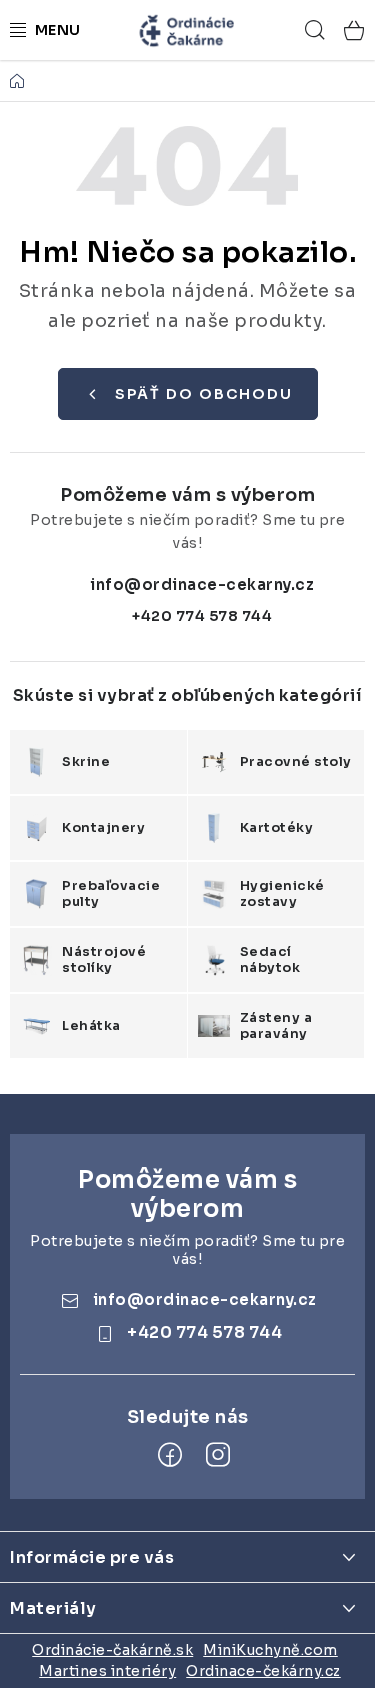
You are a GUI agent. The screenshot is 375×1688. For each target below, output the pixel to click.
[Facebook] (170, 1455)
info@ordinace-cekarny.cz (202, 584)
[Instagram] (218, 1455)
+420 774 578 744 (202, 616)
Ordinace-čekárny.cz (263, 1671)
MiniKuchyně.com (270, 1650)
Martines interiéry (107, 1671)
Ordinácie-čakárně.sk (112, 1650)
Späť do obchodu (204, 394)
